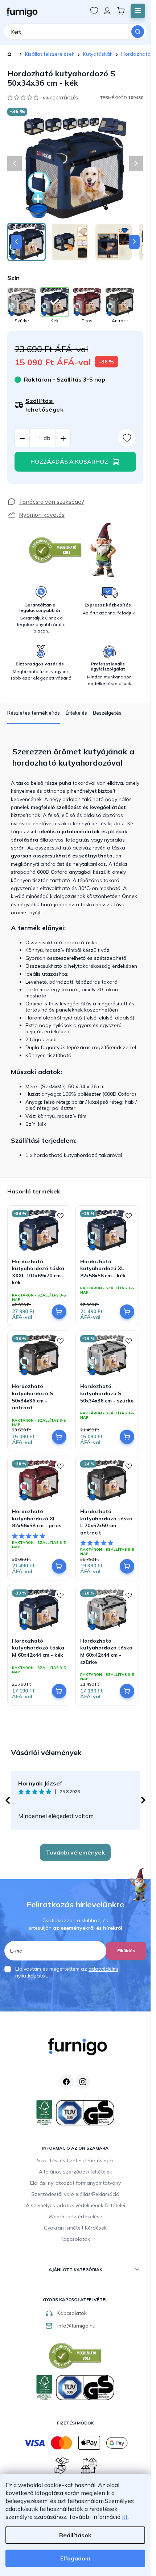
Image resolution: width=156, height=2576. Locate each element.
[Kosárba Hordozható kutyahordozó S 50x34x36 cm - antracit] (59, 1437)
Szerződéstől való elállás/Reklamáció (75, 2194)
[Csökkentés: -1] (22, 438)
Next (143, 1800)
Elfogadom (75, 2558)
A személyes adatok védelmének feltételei (75, 2205)
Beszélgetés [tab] (107, 713)
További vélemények (75, 1852)
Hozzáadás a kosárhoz (69, 461)
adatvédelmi (103, 1969)
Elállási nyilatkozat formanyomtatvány (75, 2183)
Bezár (20, 493)
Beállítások (75, 2535)
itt (125, 2517)
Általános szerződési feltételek (75, 2172)
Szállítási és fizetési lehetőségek (75, 2160)
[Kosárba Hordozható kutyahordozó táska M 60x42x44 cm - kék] (59, 1691)
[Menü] (138, 11)
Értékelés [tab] (76, 713)
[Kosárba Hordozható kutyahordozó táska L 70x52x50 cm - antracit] (127, 1566)
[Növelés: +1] (63, 438)
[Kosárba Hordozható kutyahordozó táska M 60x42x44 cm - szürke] (127, 1691)
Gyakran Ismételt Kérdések (75, 2228)
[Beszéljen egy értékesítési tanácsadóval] (46, 502)
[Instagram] (83, 2082)
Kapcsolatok (75, 2239)
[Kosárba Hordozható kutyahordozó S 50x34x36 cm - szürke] (127, 1437)
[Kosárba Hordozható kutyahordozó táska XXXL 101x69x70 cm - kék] (59, 1312)
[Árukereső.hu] (56, 550)
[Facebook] (66, 2082)
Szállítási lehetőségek (45, 405)
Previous (7, 1800)
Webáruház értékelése (75, 2217)
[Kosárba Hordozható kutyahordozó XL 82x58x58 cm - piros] (59, 1566)
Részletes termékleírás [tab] (34, 713)
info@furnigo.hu (76, 2326)
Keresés (138, 32)
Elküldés (126, 1951)
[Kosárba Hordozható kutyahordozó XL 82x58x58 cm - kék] (127, 1312)
